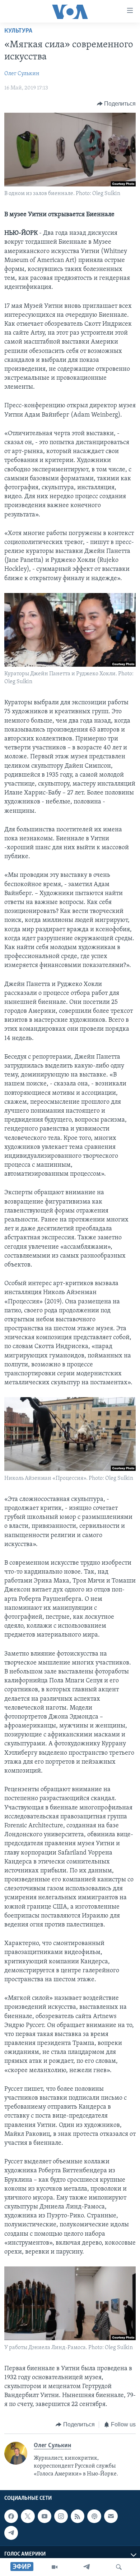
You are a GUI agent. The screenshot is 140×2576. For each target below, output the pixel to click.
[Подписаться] (111, 2516)
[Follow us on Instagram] (61, 2516)
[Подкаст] (94, 2516)
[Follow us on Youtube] (45, 2516)
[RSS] (78, 2516)
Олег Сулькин (22, 74)
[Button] (116, 104)
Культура (18, 31)
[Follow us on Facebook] (11, 2516)
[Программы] (55, 2567)
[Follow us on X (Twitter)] (28, 2516)
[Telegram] (87, 2567)
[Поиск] (119, 2567)
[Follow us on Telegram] (11, 2533)
